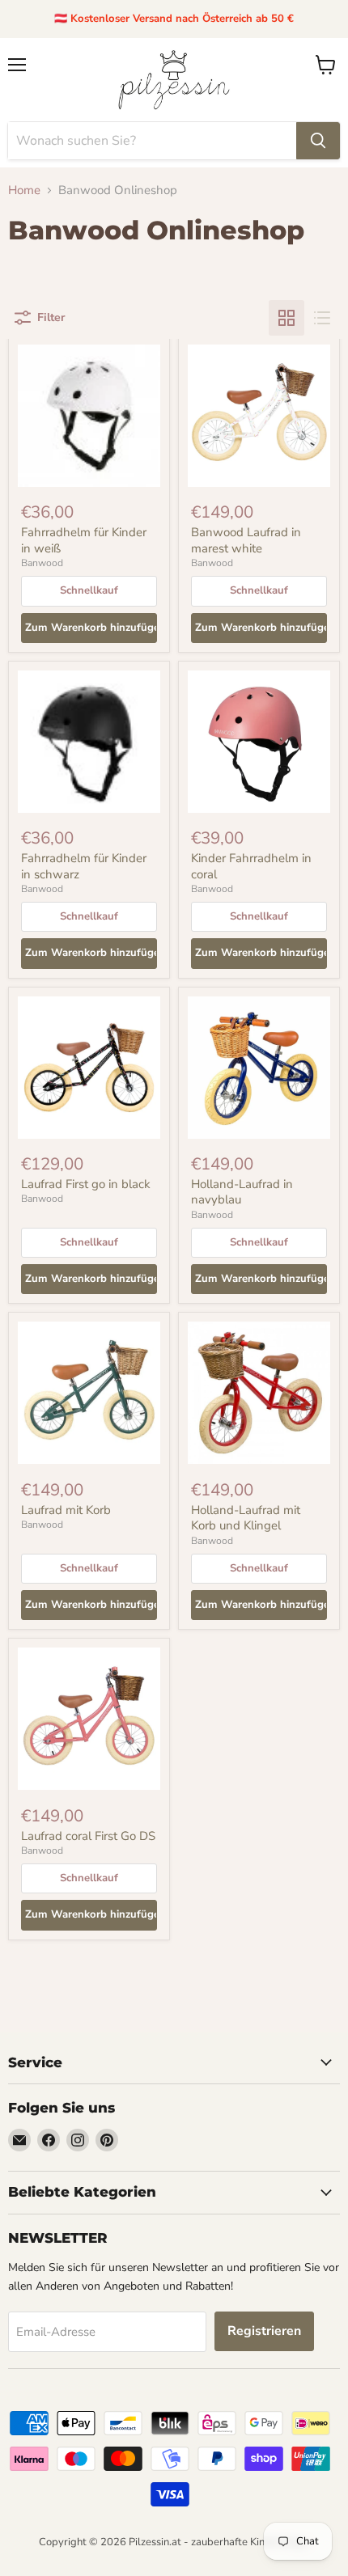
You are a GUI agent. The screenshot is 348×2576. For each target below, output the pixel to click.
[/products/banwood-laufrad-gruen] (89, 1393)
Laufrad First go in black (86, 1184)
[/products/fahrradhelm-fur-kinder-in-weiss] (89, 416)
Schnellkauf (89, 590)
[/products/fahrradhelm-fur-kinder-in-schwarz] (89, 742)
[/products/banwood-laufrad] (259, 1393)
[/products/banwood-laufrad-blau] (259, 1068)
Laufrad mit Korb (66, 1510)
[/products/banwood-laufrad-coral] (89, 1719)
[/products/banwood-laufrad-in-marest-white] (259, 416)
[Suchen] (318, 141)
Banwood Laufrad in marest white (246, 540)
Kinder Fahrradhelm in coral (251, 866)
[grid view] (286, 318)
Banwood (42, 563)
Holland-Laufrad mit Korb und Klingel (246, 1518)
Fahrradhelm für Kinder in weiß (84, 540)
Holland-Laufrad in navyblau (242, 1192)
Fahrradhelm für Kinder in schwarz (84, 866)
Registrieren (264, 2331)
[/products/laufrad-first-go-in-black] (89, 1068)
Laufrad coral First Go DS (88, 1836)
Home (24, 190)
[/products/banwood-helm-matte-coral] (259, 742)
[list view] (322, 318)
